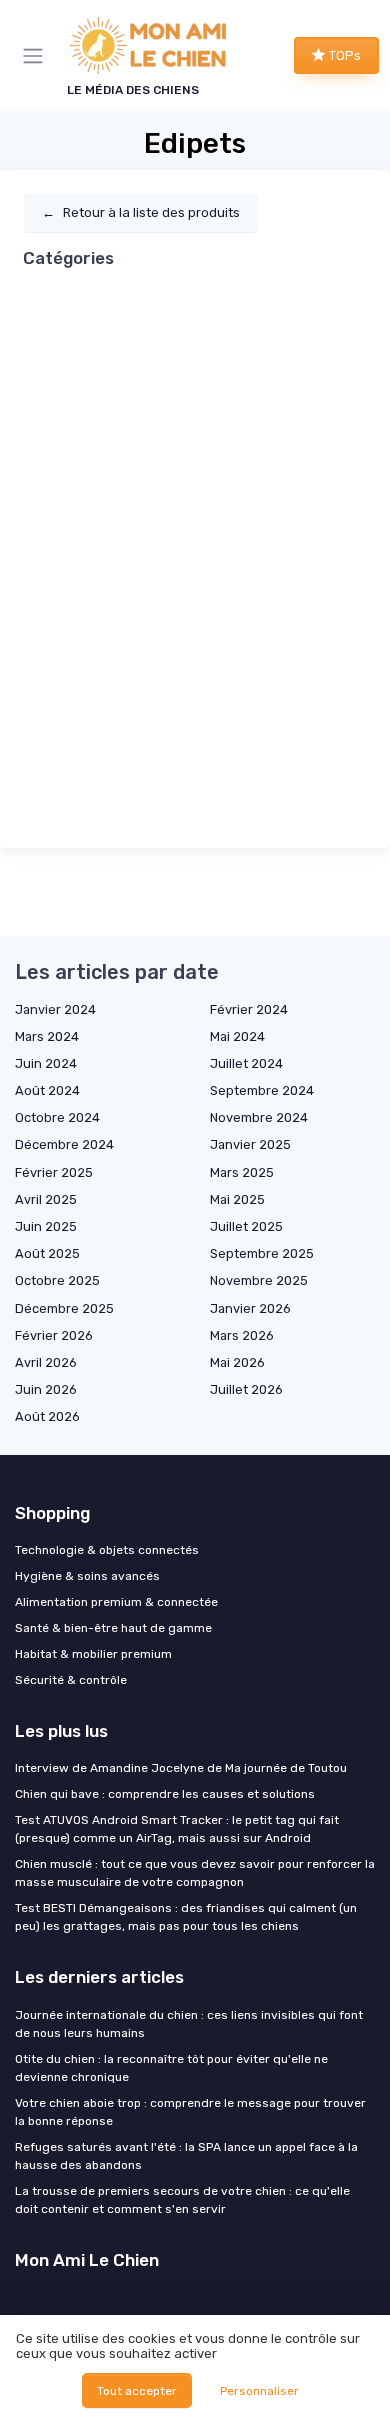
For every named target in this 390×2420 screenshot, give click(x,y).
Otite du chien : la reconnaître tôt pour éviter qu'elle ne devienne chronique (171, 2068)
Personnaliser (259, 2391)
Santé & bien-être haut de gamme (113, 1628)
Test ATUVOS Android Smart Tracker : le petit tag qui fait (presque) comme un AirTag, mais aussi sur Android (177, 1829)
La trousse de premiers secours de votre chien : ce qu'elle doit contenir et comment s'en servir (182, 2200)
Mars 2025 (242, 1172)
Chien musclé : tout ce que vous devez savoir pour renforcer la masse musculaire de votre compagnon (195, 1873)
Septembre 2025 (262, 1253)
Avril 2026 (46, 1362)
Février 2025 (54, 1172)
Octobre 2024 (57, 1117)
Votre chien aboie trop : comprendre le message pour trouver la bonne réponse (190, 2112)
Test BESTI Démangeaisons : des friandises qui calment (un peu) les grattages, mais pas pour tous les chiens (186, 1917)
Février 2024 (249, 1009)
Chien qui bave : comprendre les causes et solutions (165, 1794)
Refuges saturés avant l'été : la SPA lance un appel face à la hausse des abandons (186, 2156)
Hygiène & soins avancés (87, 1576)
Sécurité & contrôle (71, 1680)
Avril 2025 (46, 1199)
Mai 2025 (237, 1199)
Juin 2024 (46, 1063)
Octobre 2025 (57, 1280)
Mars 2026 (242, 1335)
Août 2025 (47, 1253)
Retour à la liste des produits (141, 212)
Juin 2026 (46, 1389)
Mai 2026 (237, 1362)
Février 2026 (54, 1335)
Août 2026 (47, 1416)
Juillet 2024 (246, 1063)
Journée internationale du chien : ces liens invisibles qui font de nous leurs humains (189, 2024)
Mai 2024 (237, 1036)
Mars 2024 (47, 1036)
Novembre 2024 (259, 1117)
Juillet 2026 (246, 1389)
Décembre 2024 (64, 1144)
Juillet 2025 (246, 1226)
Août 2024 (47, 1090)
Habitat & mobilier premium (93, 1654)
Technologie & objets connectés (107, 1550)
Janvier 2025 (250, 1144)
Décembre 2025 (64, 1308)
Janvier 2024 (55, 1009)
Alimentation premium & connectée (116, 1602)
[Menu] (37, 56)
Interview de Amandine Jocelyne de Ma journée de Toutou (181, 1768)
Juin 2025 (46, 1226)
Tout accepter (137, 2391)
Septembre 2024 (262, 1090)
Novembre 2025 (259, 1280)
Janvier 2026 (250, 1308)
